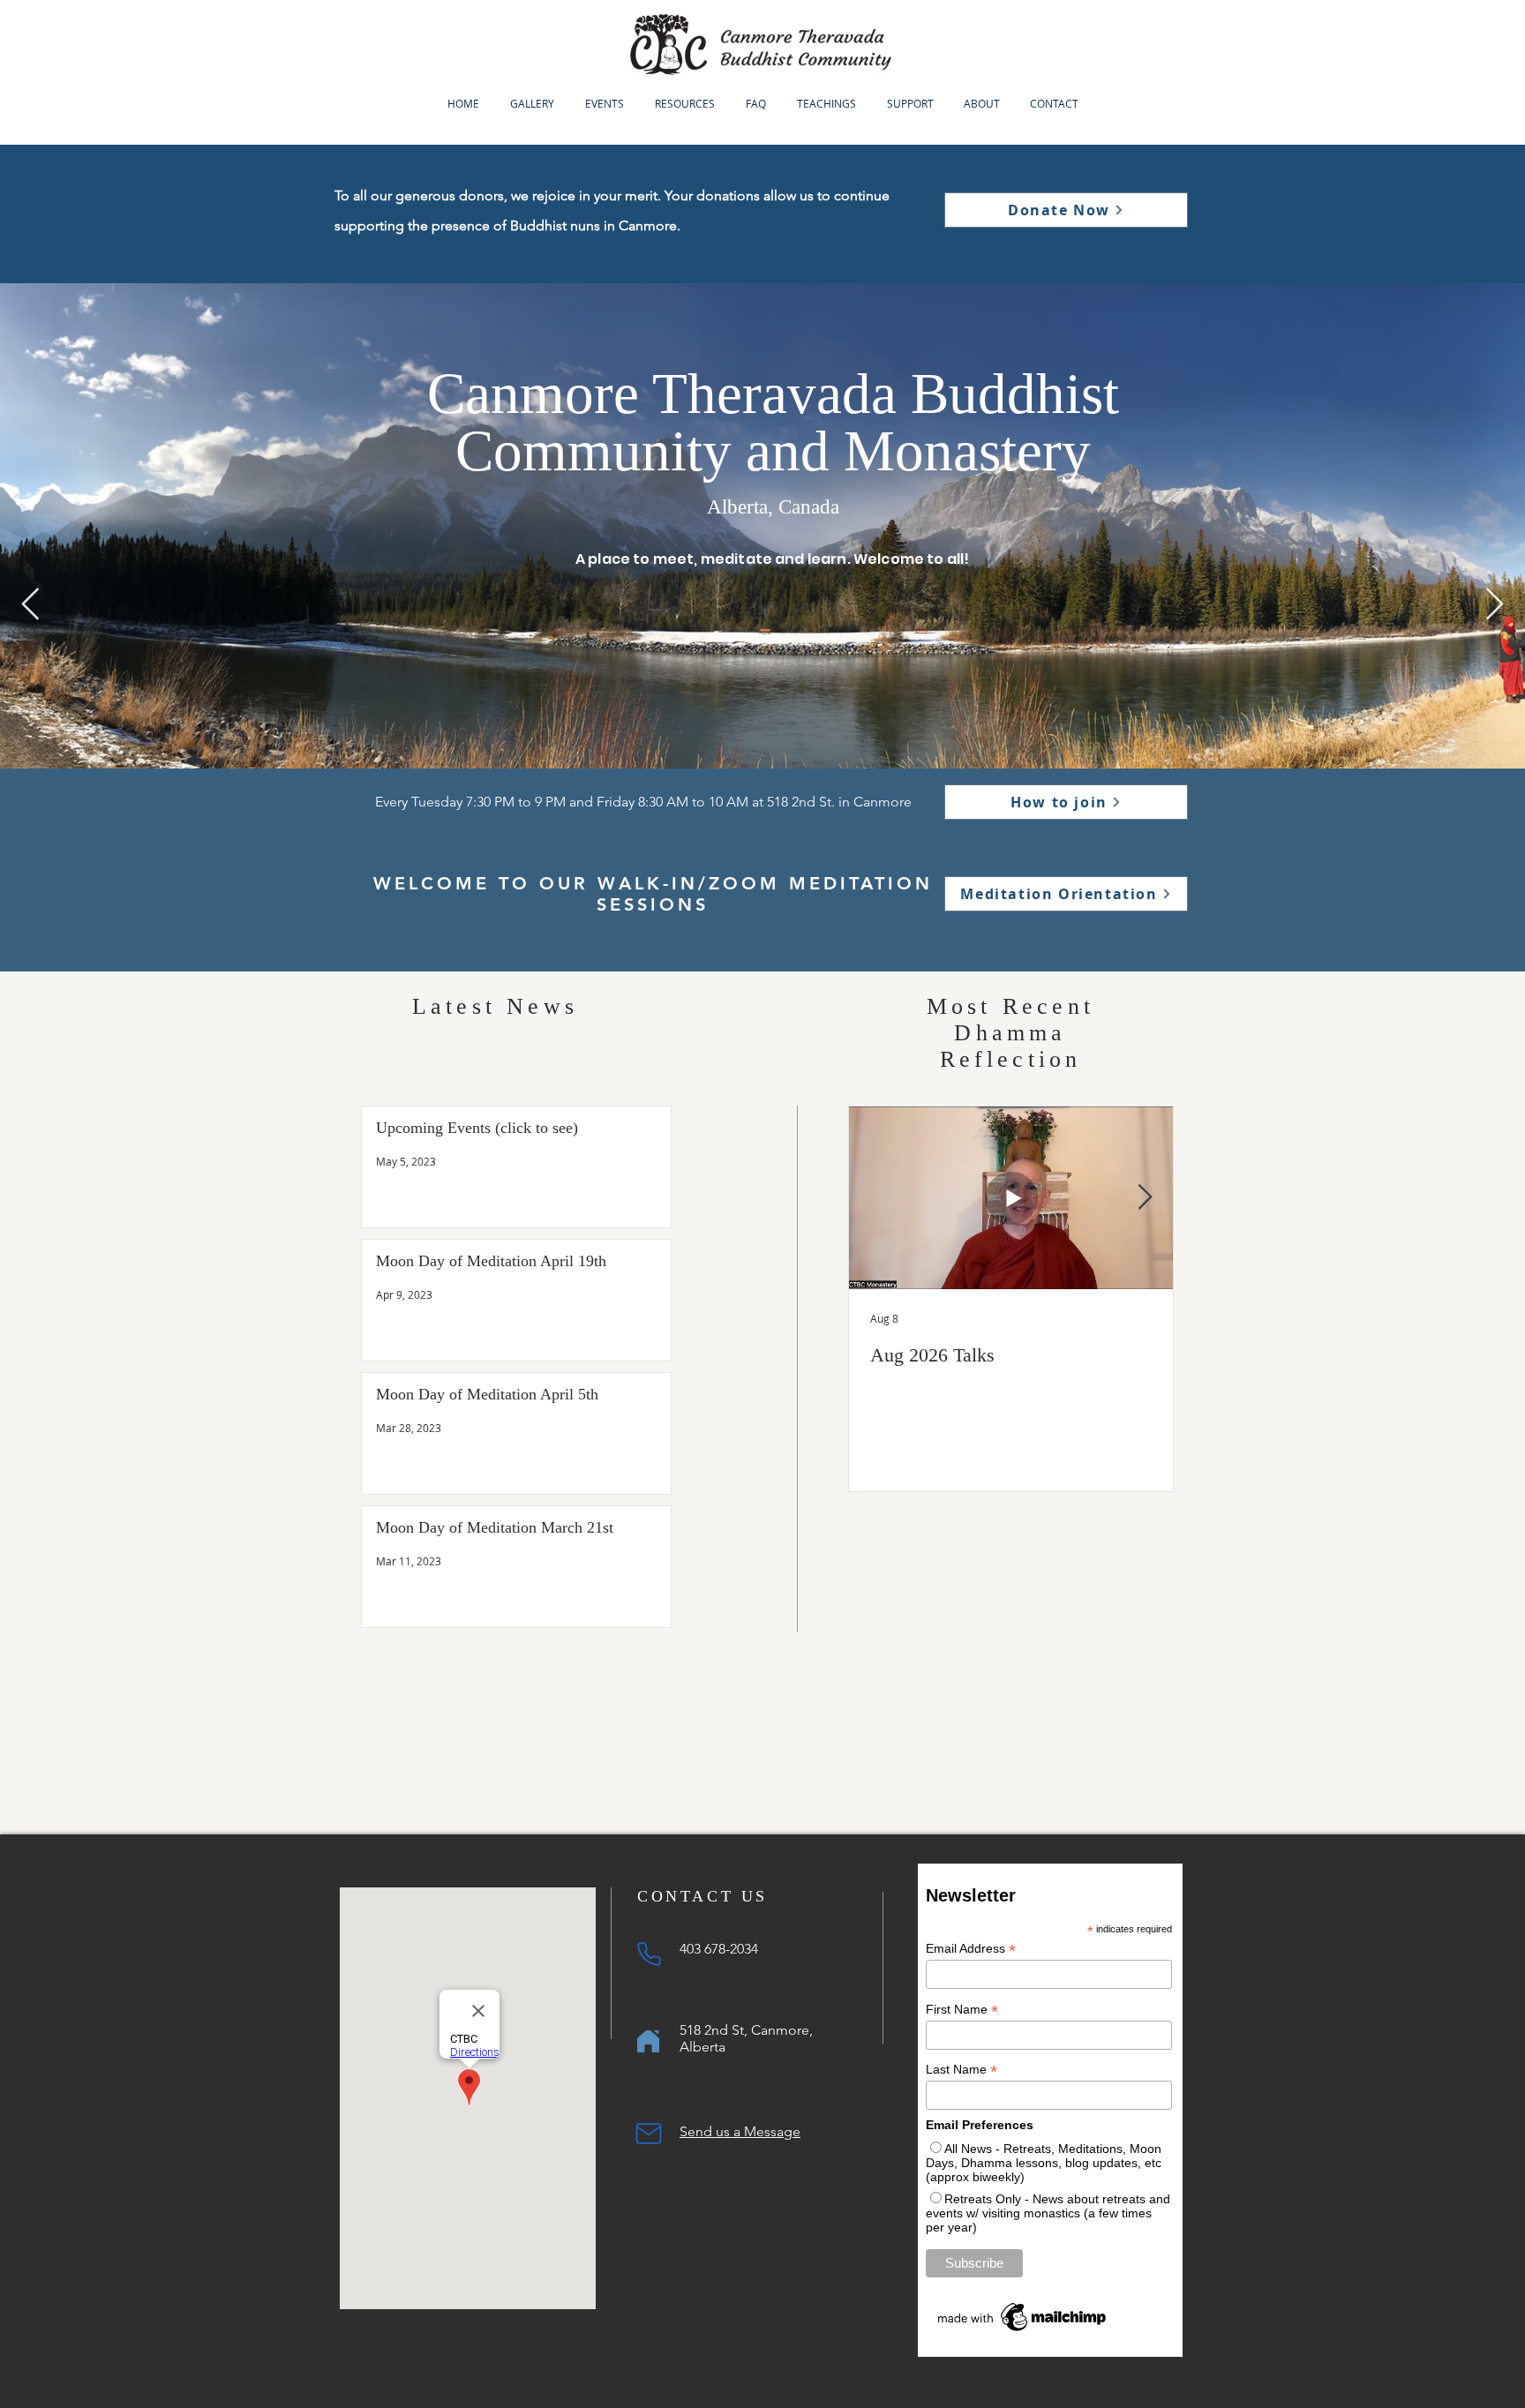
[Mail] (649, 2134)
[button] (604, 103)
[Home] (648, 2041)
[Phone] (649, 1954)
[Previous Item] (30, 605)
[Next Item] (1495, 605)
